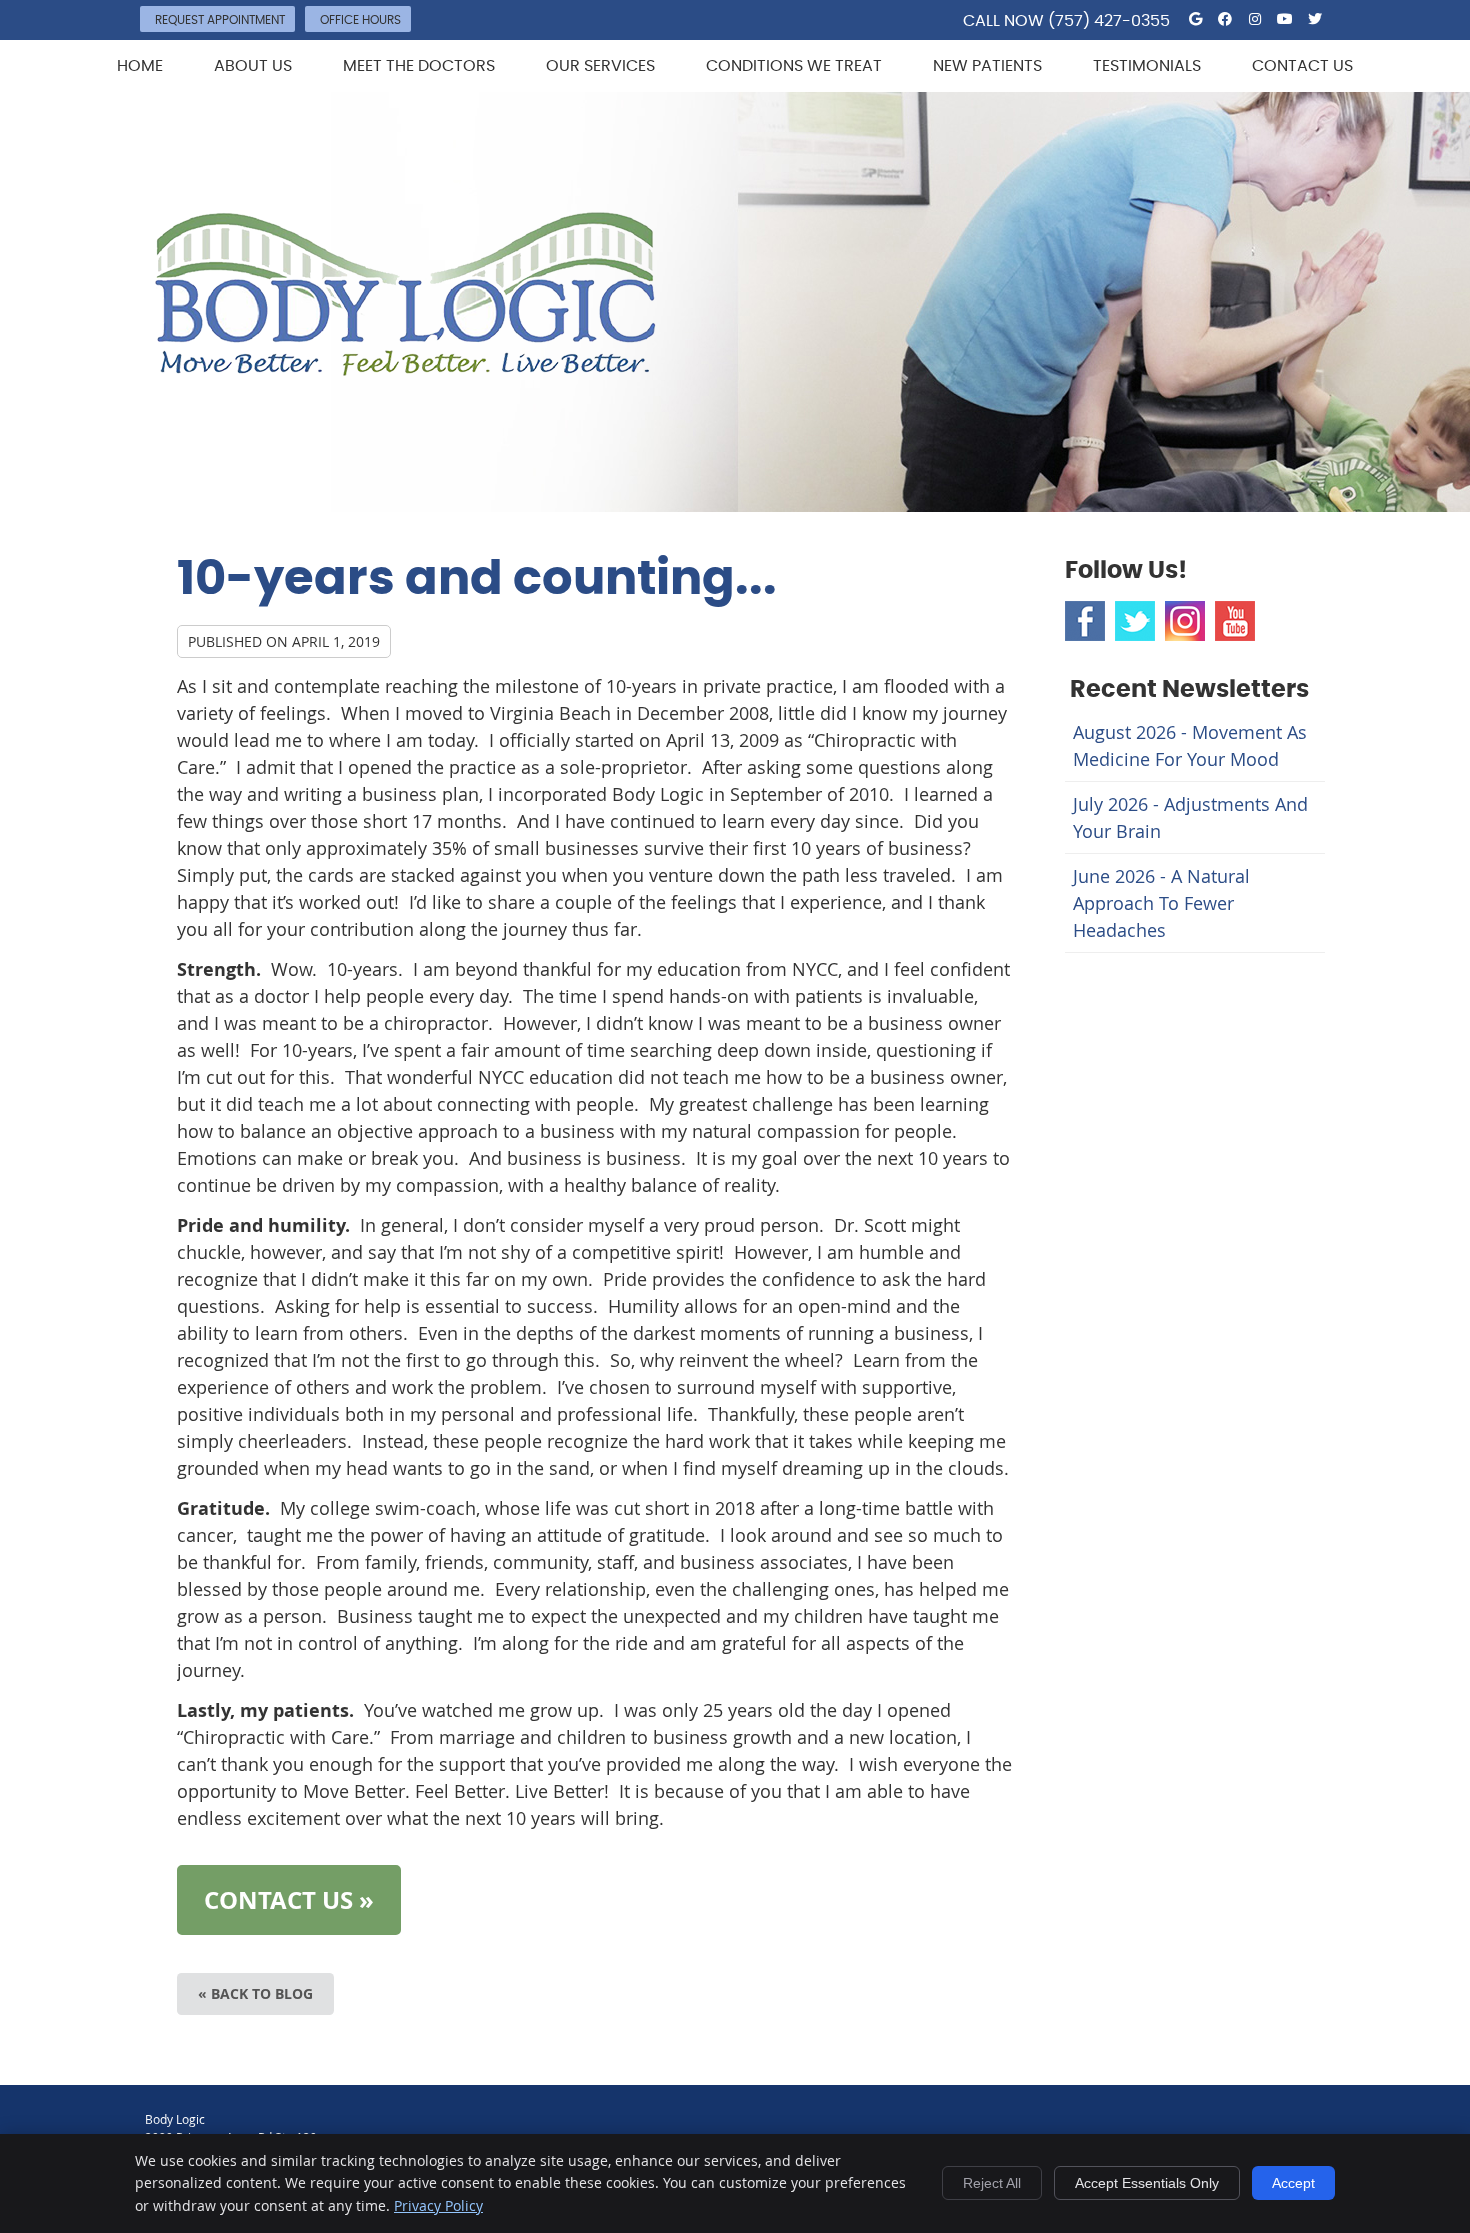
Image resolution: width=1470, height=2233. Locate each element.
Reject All (992, 2183)
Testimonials (1147, 66)
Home (140, 66)
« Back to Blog (255, 1993)
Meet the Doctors (419, 66)
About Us (253, 66)
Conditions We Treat (794, 66)
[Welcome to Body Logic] (405, 369)
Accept (1293, 2183)
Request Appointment (220, 20)
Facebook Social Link (1085, 621)
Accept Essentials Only (1147, 2183)
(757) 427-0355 (1109, 21)
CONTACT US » (289, 1900)
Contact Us (1302, 66)
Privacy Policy (438, 2205)
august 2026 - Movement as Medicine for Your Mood (1190, 745)
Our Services (600, 66)
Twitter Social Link (1135, 621)
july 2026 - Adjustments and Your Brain (1190, 817)
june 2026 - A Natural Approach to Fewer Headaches (1161, 903)
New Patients (987, 66)
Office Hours (360, 20)
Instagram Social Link (1185, 621)
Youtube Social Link (1235, 621)
